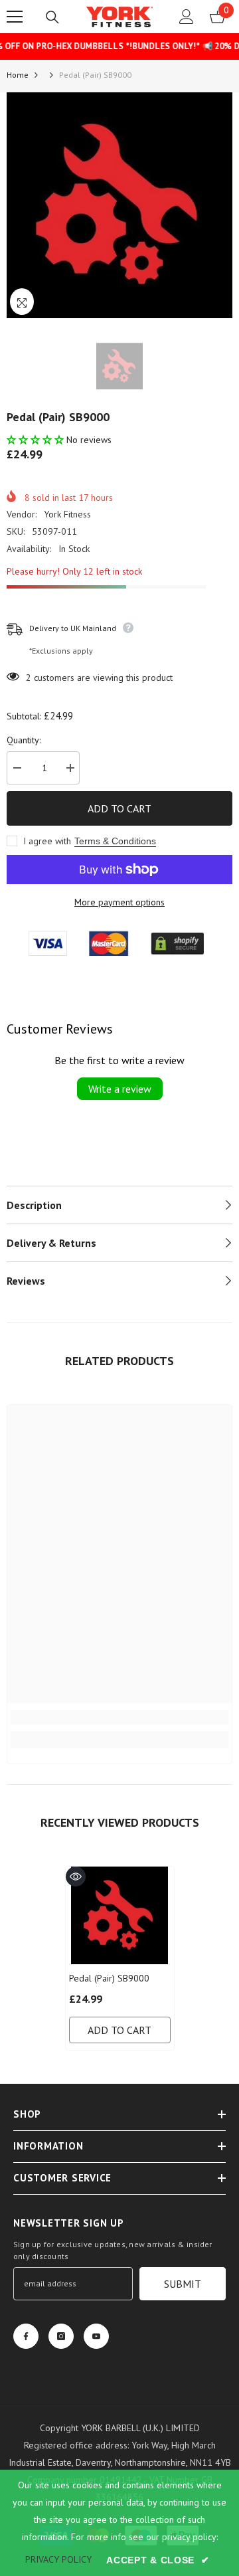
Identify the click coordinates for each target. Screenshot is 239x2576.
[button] (37, 440)
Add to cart (119, 808)
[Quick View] (76, 1877)
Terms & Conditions (115, 841)
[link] (119, 1717)
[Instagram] (61, 2336)
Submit (183, 2284)
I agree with (47, 841)
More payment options (119, 902)
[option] (119, 205)
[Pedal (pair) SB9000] (120, 1915)
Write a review (120, 1089)
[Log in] (187, 17)
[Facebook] (26, 2336)
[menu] (15, 17)
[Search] (52, 17)
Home (18, 75)
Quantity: (24, 740)
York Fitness (67, 514)
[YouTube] (96, 2336)
